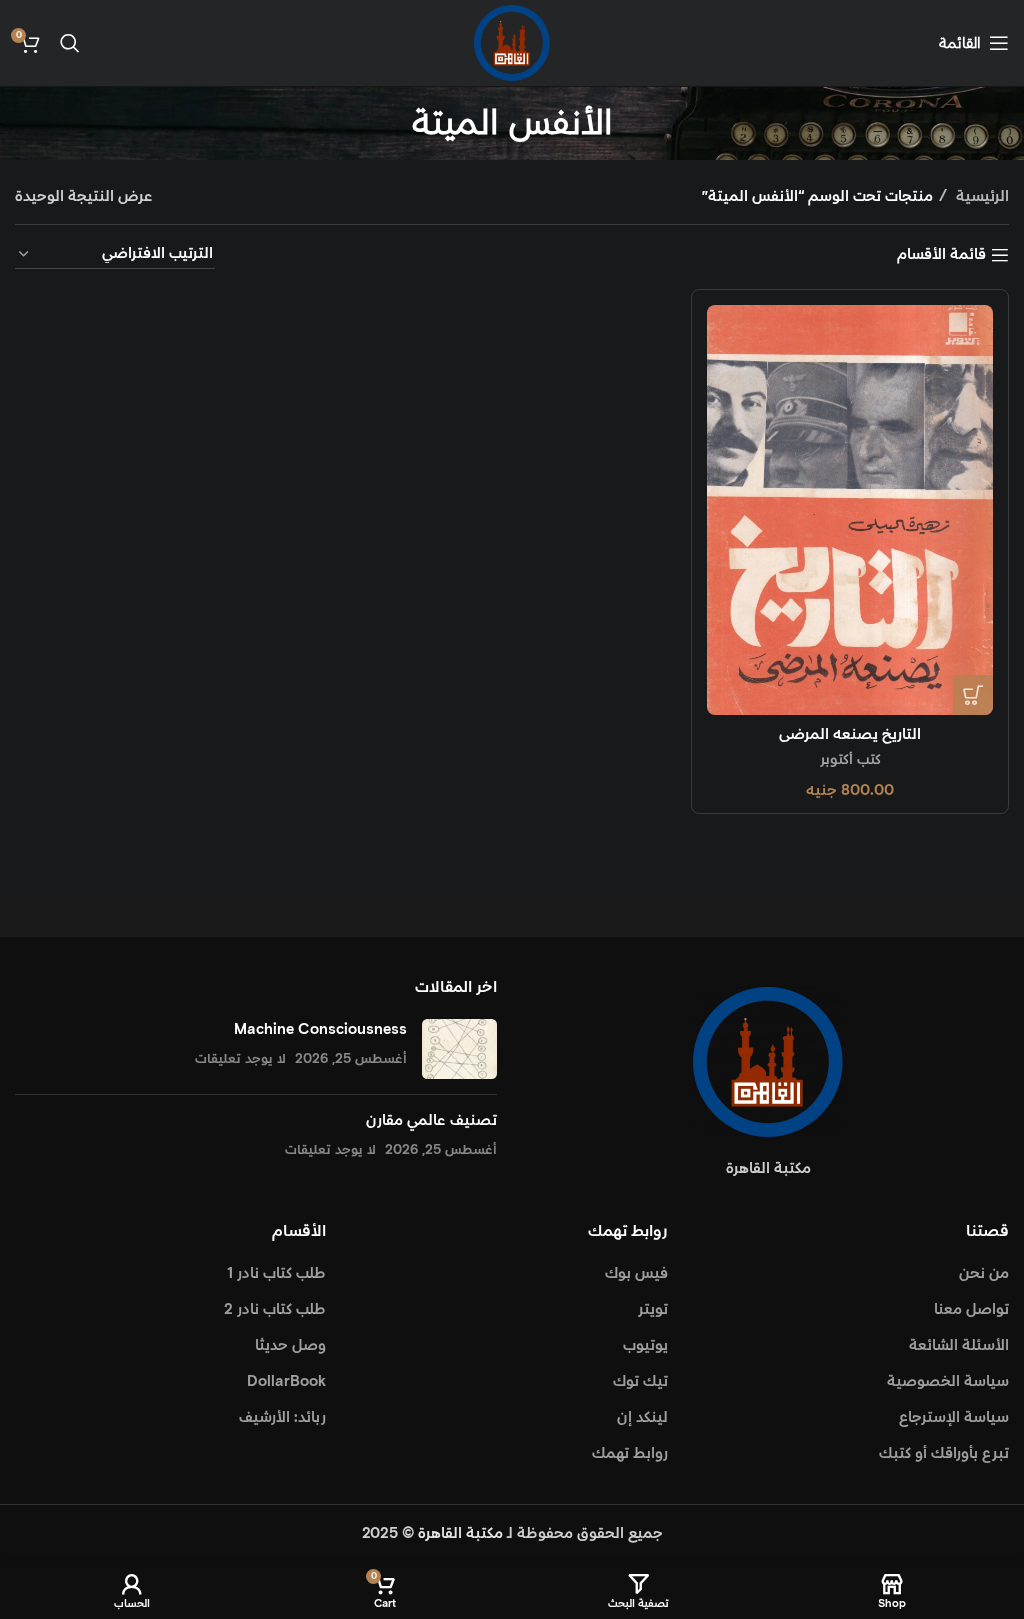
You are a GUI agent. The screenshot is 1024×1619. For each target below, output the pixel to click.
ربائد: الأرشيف (282, 1417)
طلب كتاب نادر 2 (275, 1309)
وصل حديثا (290, 1345)
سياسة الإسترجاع (954, 1417)
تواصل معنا (971, 1309)
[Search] (70, 43)
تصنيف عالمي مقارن (431, 1120)
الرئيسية (980, 196)
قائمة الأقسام (941, 255)
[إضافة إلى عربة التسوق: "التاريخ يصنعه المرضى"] (973, 695)
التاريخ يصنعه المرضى (850, 734)
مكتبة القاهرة (460, 1533)
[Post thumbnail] (459, 1049)
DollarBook (286, 1381)
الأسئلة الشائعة (959, 1345)
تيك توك (640, 1381)
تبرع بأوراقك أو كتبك (944, 1453)
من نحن (984, 1273)
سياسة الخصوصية (948, 1381)
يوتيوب (645, 1345)
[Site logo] (512, 42)
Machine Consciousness (320, 1029)
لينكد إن (642, 1417)
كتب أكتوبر (850, 760)
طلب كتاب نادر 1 (276, 1273)
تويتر (653, 1309)
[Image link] (768, 1060)
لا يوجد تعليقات (240, 1059)
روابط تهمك (630, 1453)
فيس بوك (636, 1273)
